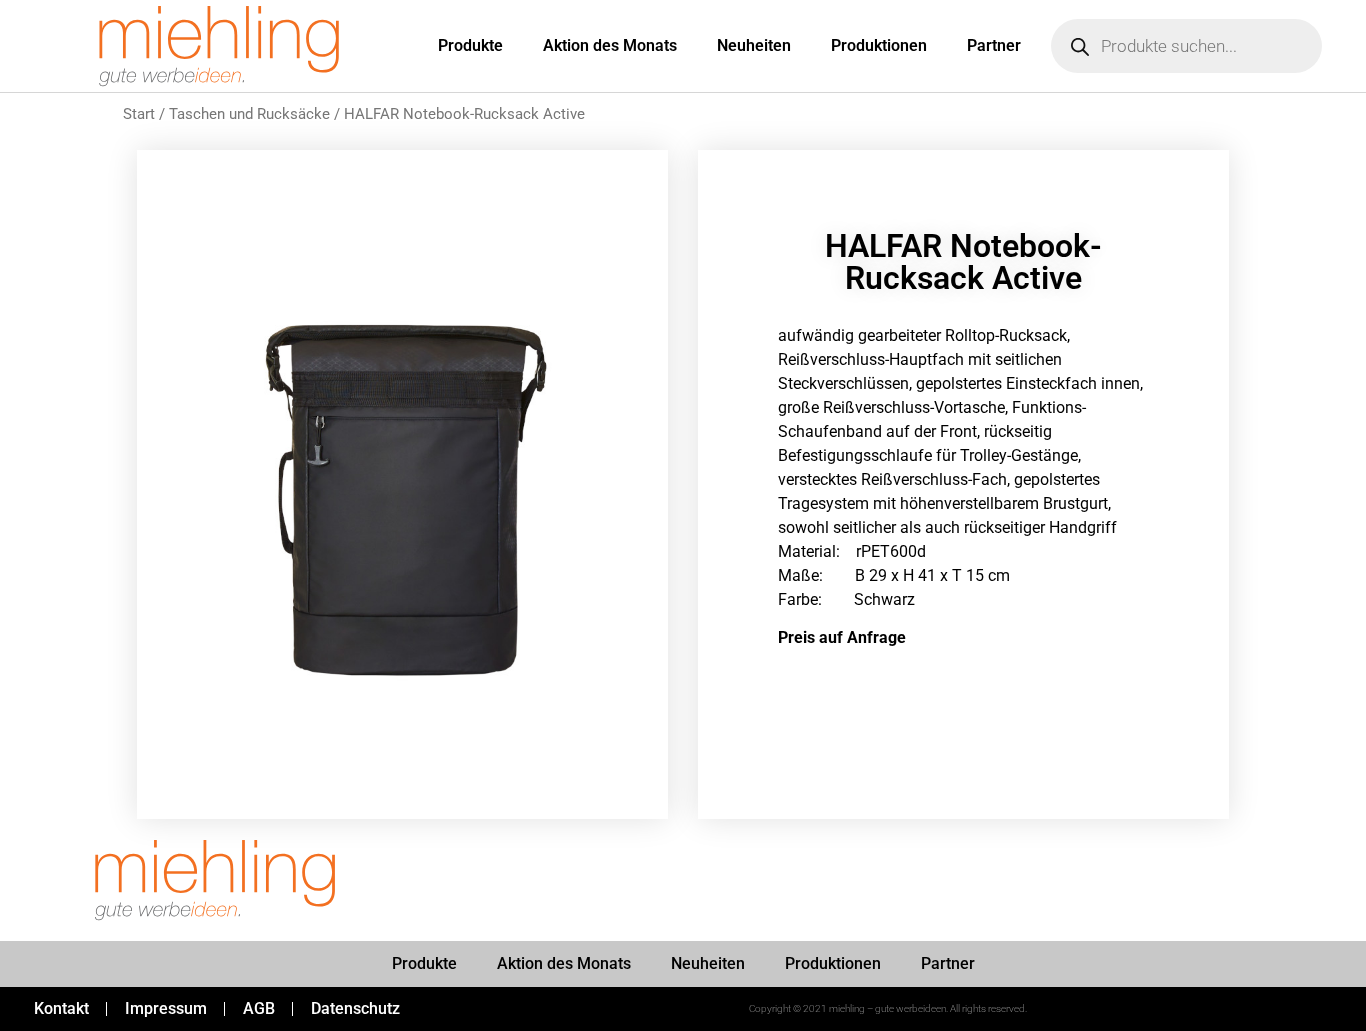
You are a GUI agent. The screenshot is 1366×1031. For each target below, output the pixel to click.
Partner (994, 45)
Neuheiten (754, 45)
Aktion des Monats (610, 45)
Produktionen (879, 45)
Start (139, 114)
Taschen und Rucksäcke (249, 114)
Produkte (470, 45)
